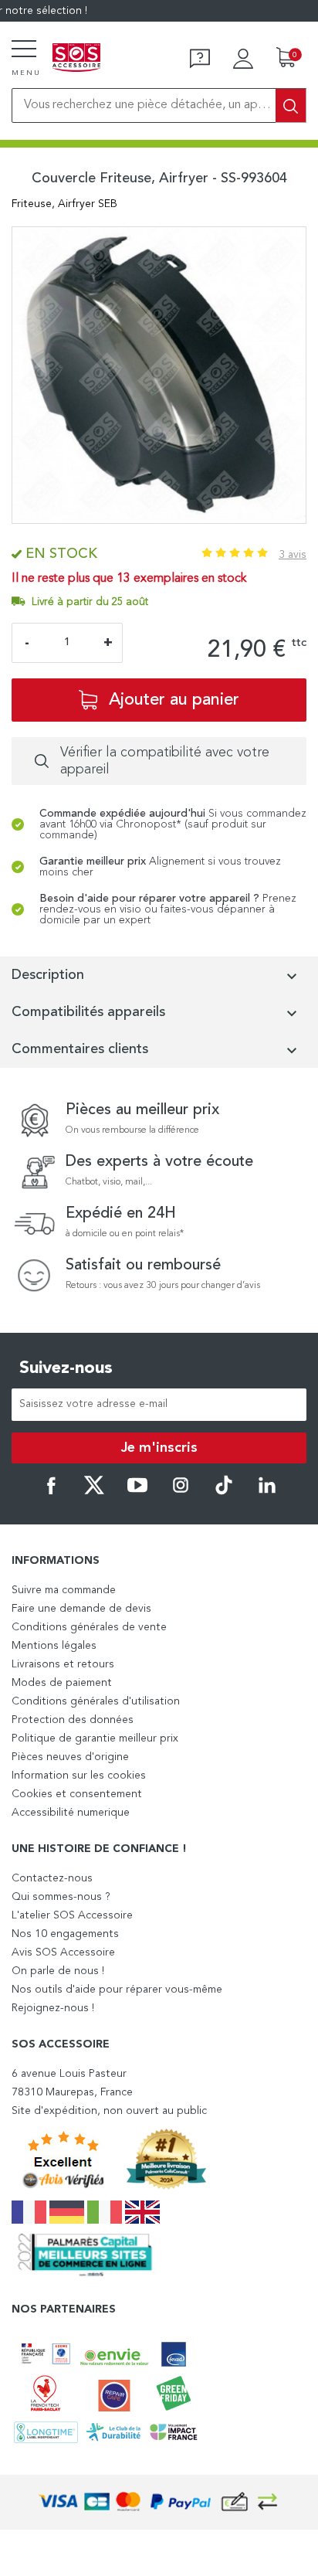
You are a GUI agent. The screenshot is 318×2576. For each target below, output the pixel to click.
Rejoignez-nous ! (53, 2008)
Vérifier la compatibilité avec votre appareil (165, 761)
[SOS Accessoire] (76, 59)
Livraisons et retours (63, 1664)
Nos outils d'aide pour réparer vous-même (117, 1990)
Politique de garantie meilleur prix (95, 1738)
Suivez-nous (66, 1368)
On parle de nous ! (58, 1971)
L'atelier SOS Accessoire (72, 1915)
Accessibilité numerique (71, 1813)
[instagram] (181, 1492)
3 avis (293, 555)
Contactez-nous (52, 1878)
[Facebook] (51, 1492)
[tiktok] (224, 1492)
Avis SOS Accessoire (63, 1952)
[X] (94, 1492)
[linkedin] (267, 1492)
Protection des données (73, 1720)
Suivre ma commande (64, 1590)
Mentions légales (54, 1646)
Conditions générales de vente (89, 1627)
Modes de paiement (62, 1683)
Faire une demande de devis (81, 1609)
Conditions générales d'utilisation (96, 1701)
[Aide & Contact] (200, 59)
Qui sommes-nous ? (61, 1897)
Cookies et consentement (77, 1794)
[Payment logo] (159, 2502)
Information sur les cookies (79, 1776)
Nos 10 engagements (65, 1934)
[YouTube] (137, 1492)
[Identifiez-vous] (243, 59)
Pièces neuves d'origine (70, 1757)
